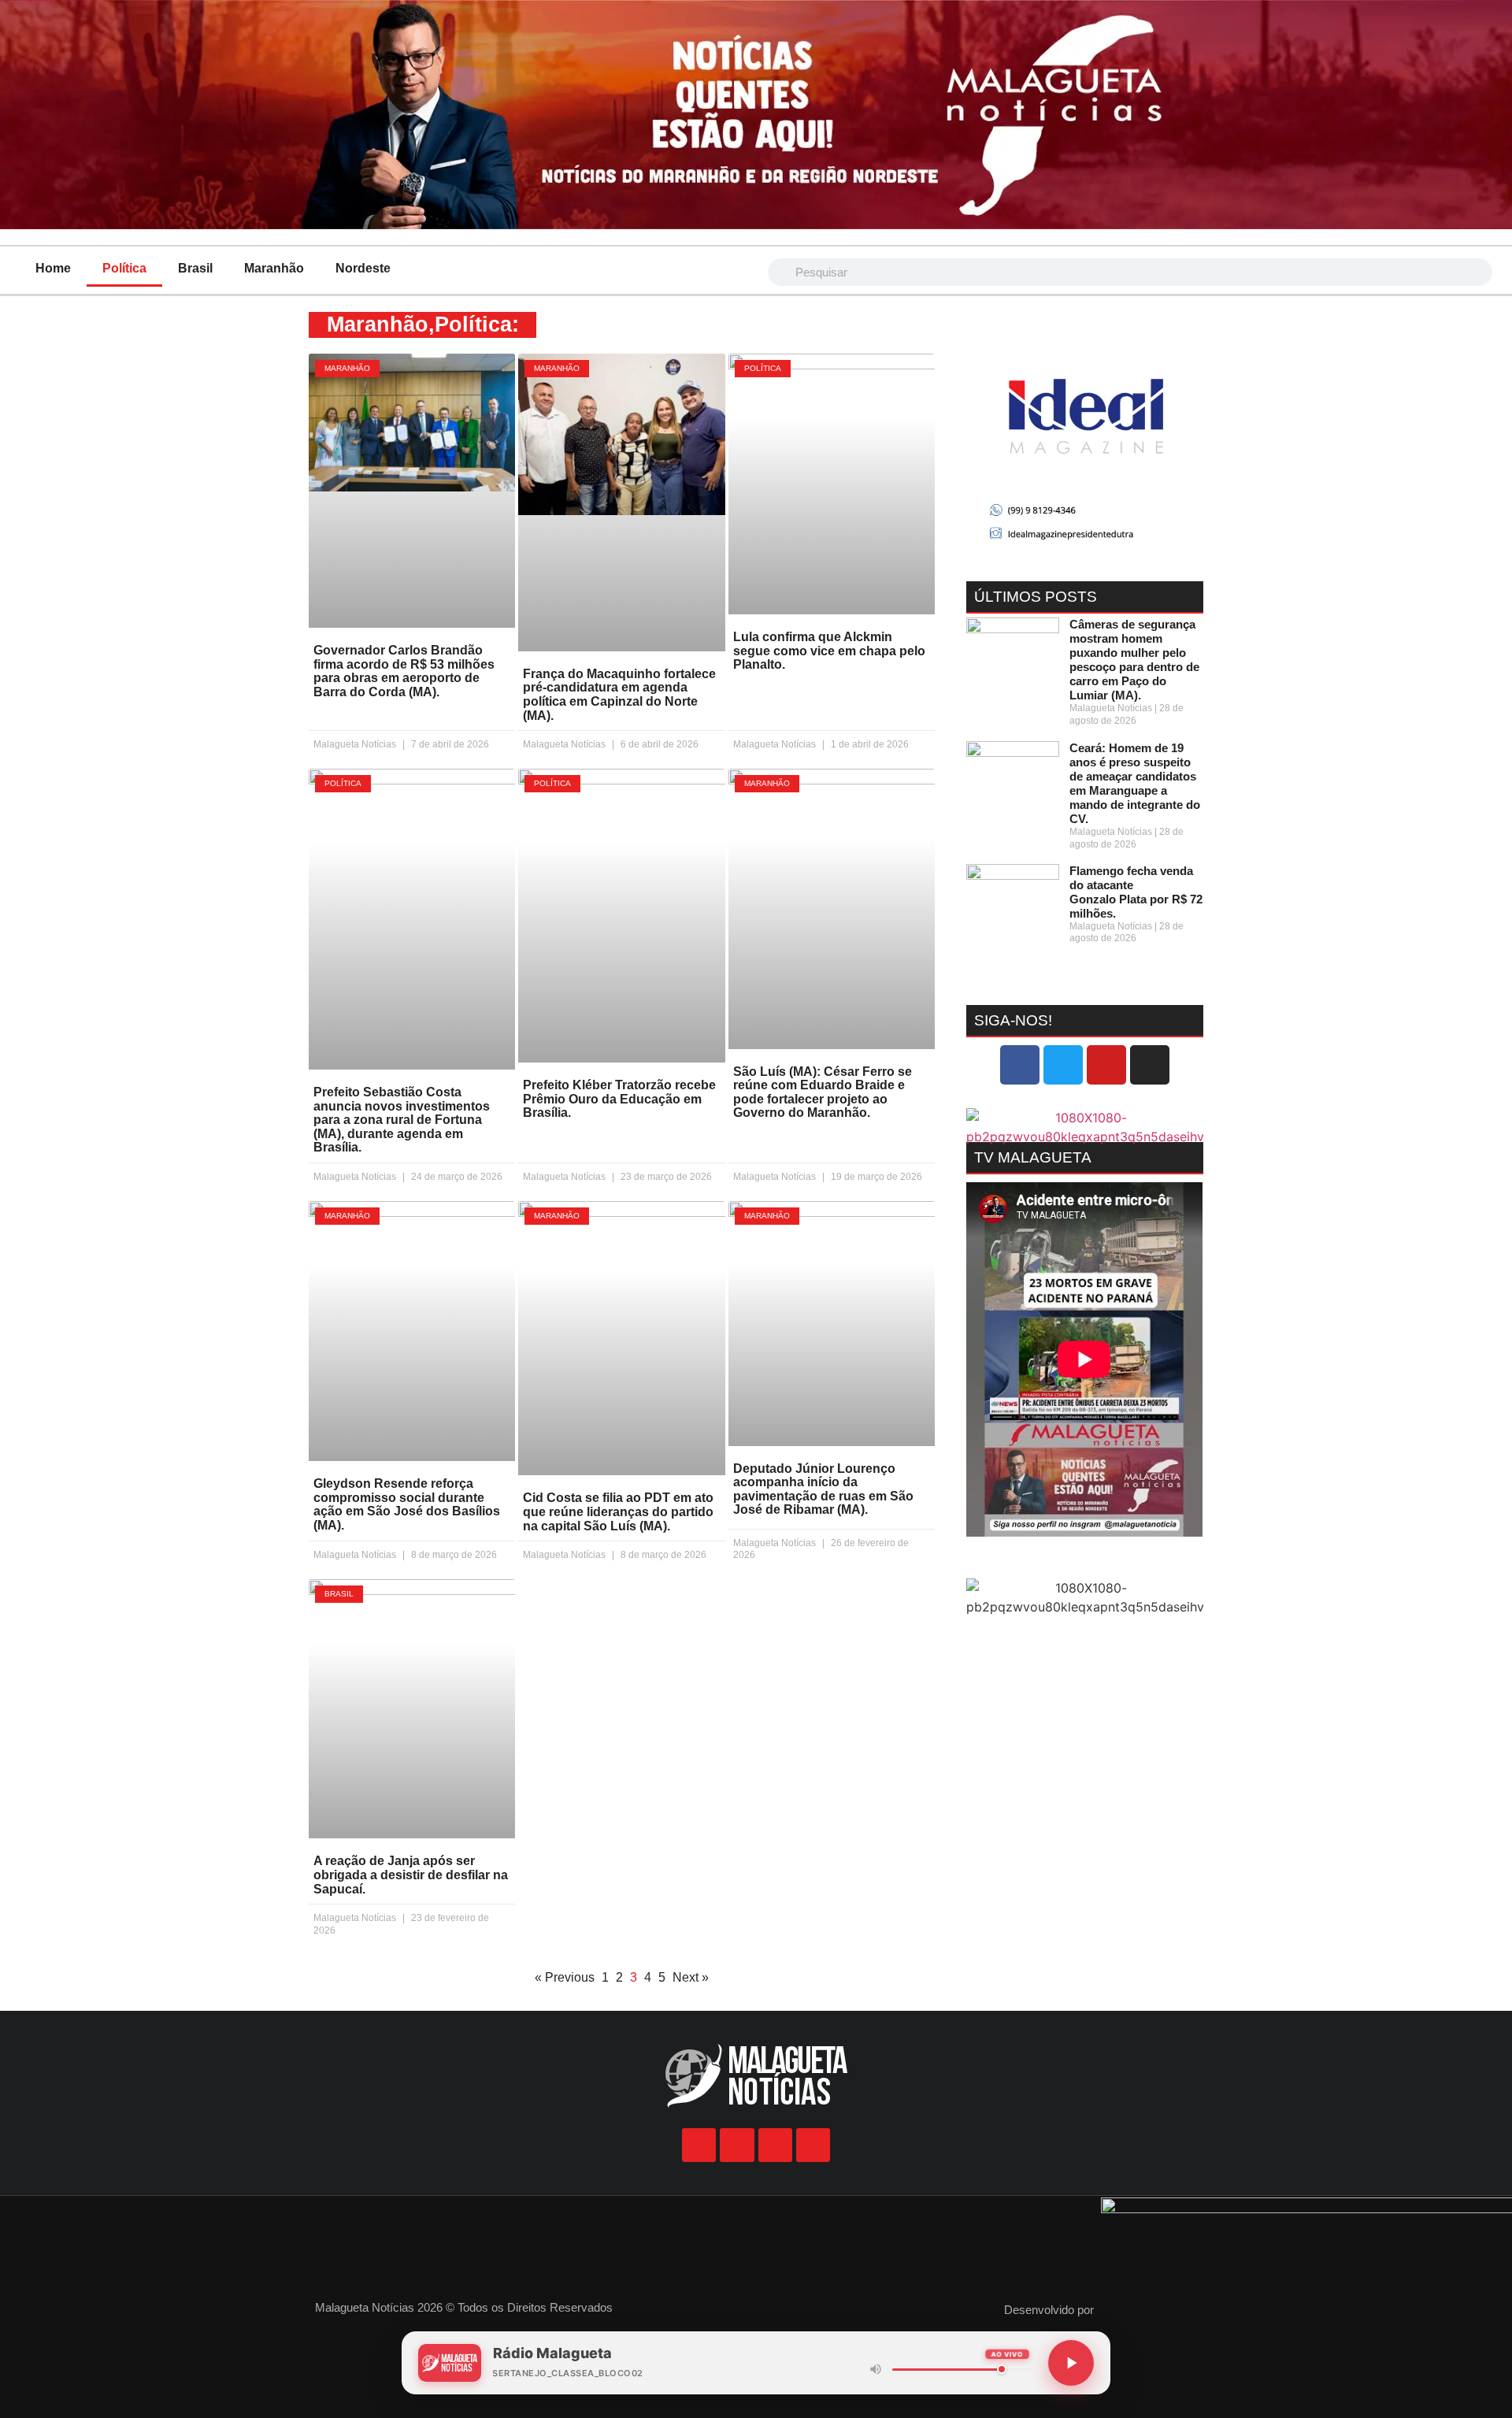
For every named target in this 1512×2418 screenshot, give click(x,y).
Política (124, 268)
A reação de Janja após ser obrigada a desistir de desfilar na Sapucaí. (411, 1875)
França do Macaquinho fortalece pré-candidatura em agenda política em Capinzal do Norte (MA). (619, 695)
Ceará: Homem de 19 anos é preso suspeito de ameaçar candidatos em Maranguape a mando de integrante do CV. (1135, 783)
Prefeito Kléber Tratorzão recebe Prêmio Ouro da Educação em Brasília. (619, 1099)
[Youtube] (1106, 1065)
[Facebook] (1020, 1065)
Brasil (195, 268)
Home (53, 268)
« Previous (565, 1977)
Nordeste (363, 268)
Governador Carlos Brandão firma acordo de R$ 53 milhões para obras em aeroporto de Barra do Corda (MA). (404, 671)
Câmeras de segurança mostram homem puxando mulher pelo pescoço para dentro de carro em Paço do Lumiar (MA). (1134, 660)
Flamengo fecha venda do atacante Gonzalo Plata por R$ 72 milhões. (1136, 892)
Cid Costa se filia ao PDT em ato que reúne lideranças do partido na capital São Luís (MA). (618, 1511)
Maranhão (274, 268)
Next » (691, 1977)
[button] (982, 441)
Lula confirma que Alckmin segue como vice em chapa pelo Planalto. (829, 651)
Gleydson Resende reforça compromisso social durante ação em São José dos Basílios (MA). (407, 1504)
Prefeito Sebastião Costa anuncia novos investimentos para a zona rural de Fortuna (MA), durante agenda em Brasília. (402, 1120)
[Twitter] (1063, 1065)
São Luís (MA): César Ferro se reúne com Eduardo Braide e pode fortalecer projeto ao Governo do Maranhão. (823, 1092)
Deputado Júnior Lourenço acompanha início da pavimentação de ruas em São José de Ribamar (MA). (823, 1489)
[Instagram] (1150, 1065)
